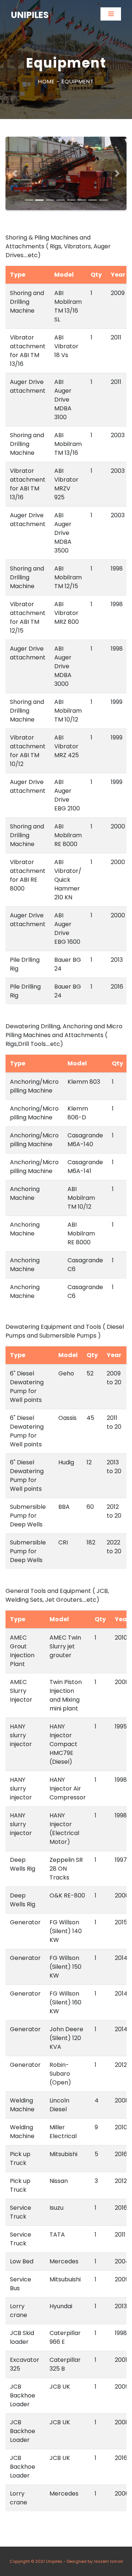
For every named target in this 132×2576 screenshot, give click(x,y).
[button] (15, 173)
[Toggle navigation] (111, 14)
